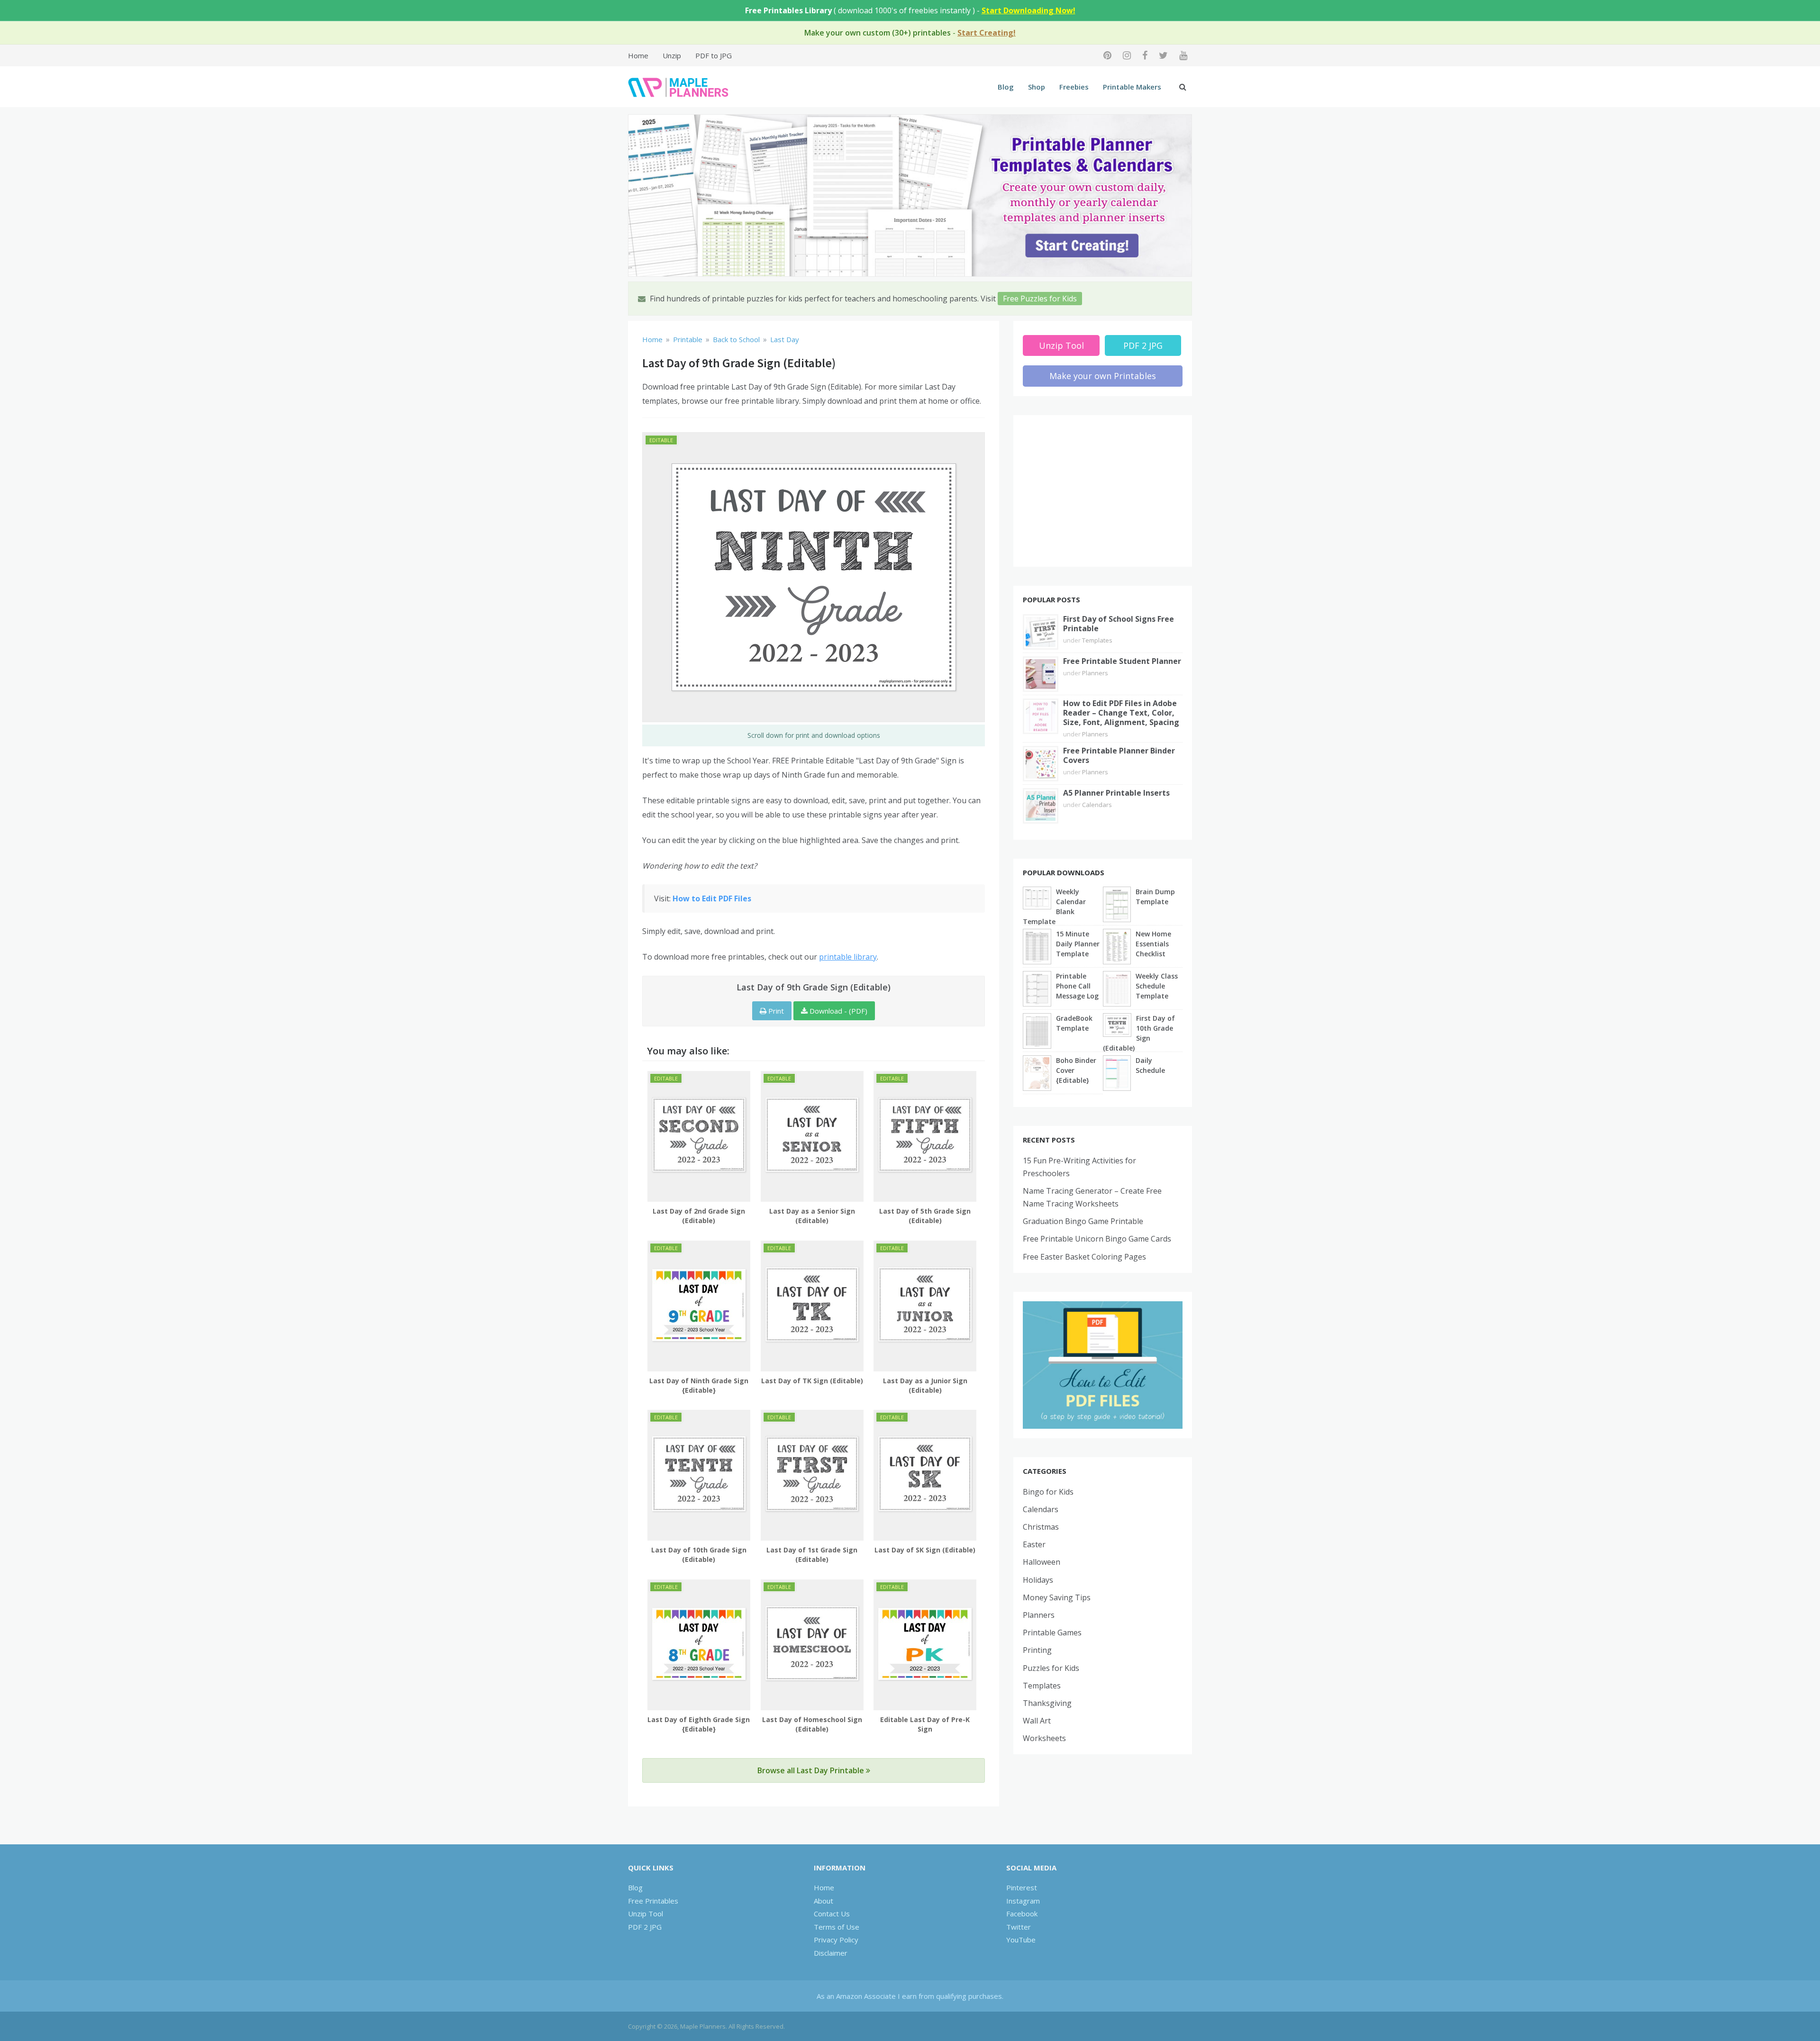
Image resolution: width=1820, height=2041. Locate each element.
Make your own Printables (1103, 376)
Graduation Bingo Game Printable (1083, 1221)
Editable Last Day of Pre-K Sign (925, 1724)
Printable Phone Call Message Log (1077, 986)
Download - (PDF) (837, 1011)
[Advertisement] (1103, 491)
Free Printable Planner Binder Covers (1119, 755)
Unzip (672, 55)
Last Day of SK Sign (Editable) (925, 1550)
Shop (1037, 87)
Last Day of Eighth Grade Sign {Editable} (699, 1724)
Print (775, 1011)
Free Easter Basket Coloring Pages (1084, 1257)
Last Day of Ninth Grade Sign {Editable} (699, 1385)
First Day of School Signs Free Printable (1119, 624)
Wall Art (1037, 1721)
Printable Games (1052, 1633)
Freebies (1074, 87)
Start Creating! (987, 33)
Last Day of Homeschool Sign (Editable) (812, 1724)
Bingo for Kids (1048, 1492)
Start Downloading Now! (1028, 10)
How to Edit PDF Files (712, 898)
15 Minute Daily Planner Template (1078, 944)
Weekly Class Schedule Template (1157, 986)
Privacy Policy (836, 1940)
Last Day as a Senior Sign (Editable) (812, 1216)
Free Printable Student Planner (1122, 661)
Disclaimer (831, 1953)
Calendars (1097, 805)
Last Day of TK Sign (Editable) (812, 1381)
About (824, 1901)
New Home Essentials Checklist (1153, 944)
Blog (1006, 87)
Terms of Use (837, 1927)
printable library (848, 957)
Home (638, 55)
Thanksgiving (1047, 1703)
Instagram (1023, 1901)
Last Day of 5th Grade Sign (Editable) (925, 1216)
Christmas (1041, 1527)
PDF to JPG (714, 55)
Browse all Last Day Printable (812, 1770)
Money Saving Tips (1057, 1597)
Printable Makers (1132, 87)
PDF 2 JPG (1143, 345)
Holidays (1038, 1580)
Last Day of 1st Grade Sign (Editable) (812, 1555)
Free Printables (653, 1901)
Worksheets (1044, 1738)
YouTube (1021, 1940)
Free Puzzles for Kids (1040, 299)
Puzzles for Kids (1051, 1668)
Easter (1034, 1544)
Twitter (1019, 1927)
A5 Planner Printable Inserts (1116, 793)
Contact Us (832, 1914)
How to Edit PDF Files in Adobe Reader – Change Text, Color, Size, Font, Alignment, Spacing (1121, 713)
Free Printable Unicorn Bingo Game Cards (1097, 1239)
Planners (1095, 673)
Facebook (1022, 1914)
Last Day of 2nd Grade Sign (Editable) (699, 1216)
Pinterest (1022, 1887)
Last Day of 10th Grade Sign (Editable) (699, 1555)
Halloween (1042, 1562)
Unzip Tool (1061, 345)
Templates (1097, 640)
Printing (1037, 1650)
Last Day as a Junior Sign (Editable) (925, 1385)
